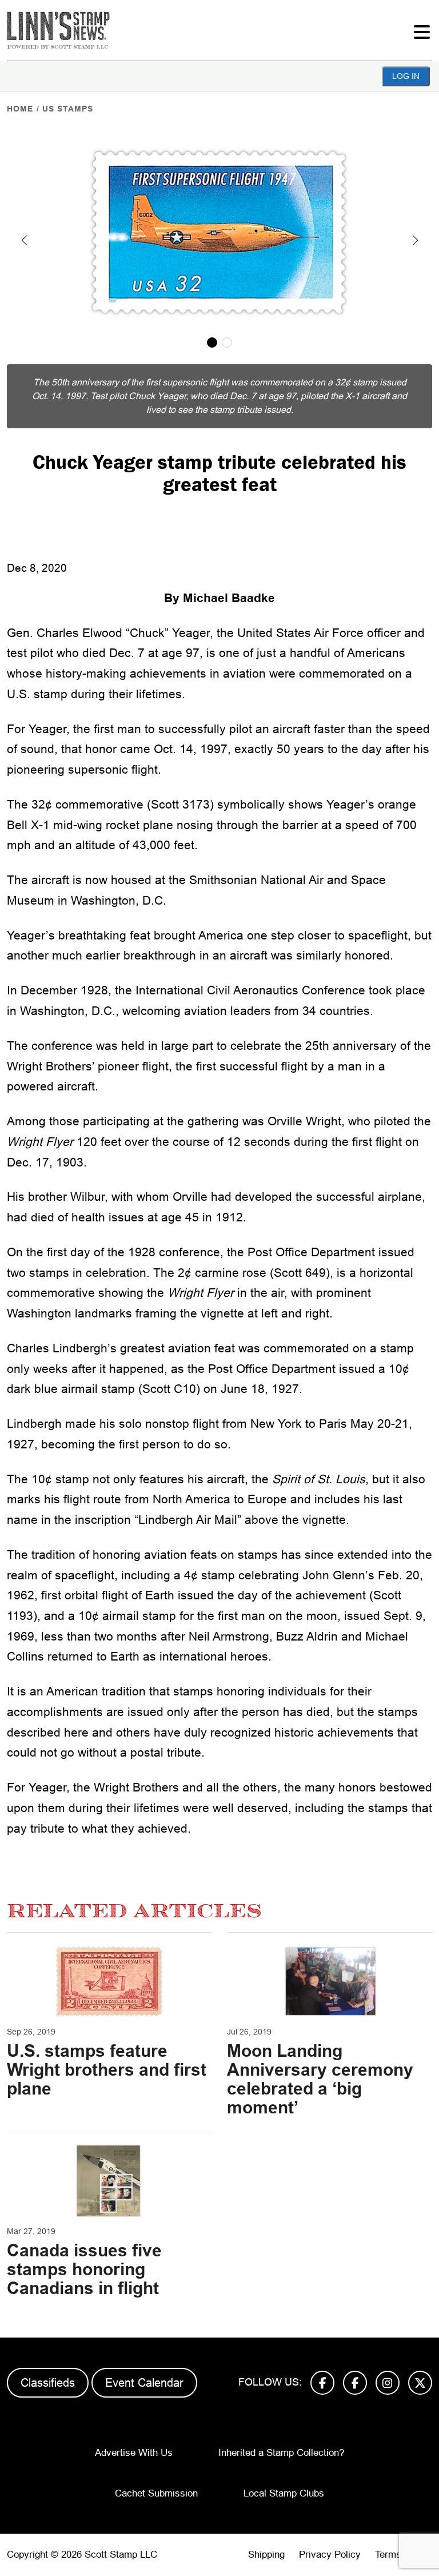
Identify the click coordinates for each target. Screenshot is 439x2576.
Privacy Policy (330, 2555)
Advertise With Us (134, 2453)
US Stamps (68, 109)
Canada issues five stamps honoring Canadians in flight (84, 2269)
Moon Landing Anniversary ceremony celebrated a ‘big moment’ (320, 2079)
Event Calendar (144, 2383)
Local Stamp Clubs (284, 2493)
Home (20, 109)
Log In (406, 76)
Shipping (266, 2555)
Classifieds (48, 2383)
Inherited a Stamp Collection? (281, 2453)
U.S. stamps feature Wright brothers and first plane (107, 2070)
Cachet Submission (156, 2493)
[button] (24, 240)
